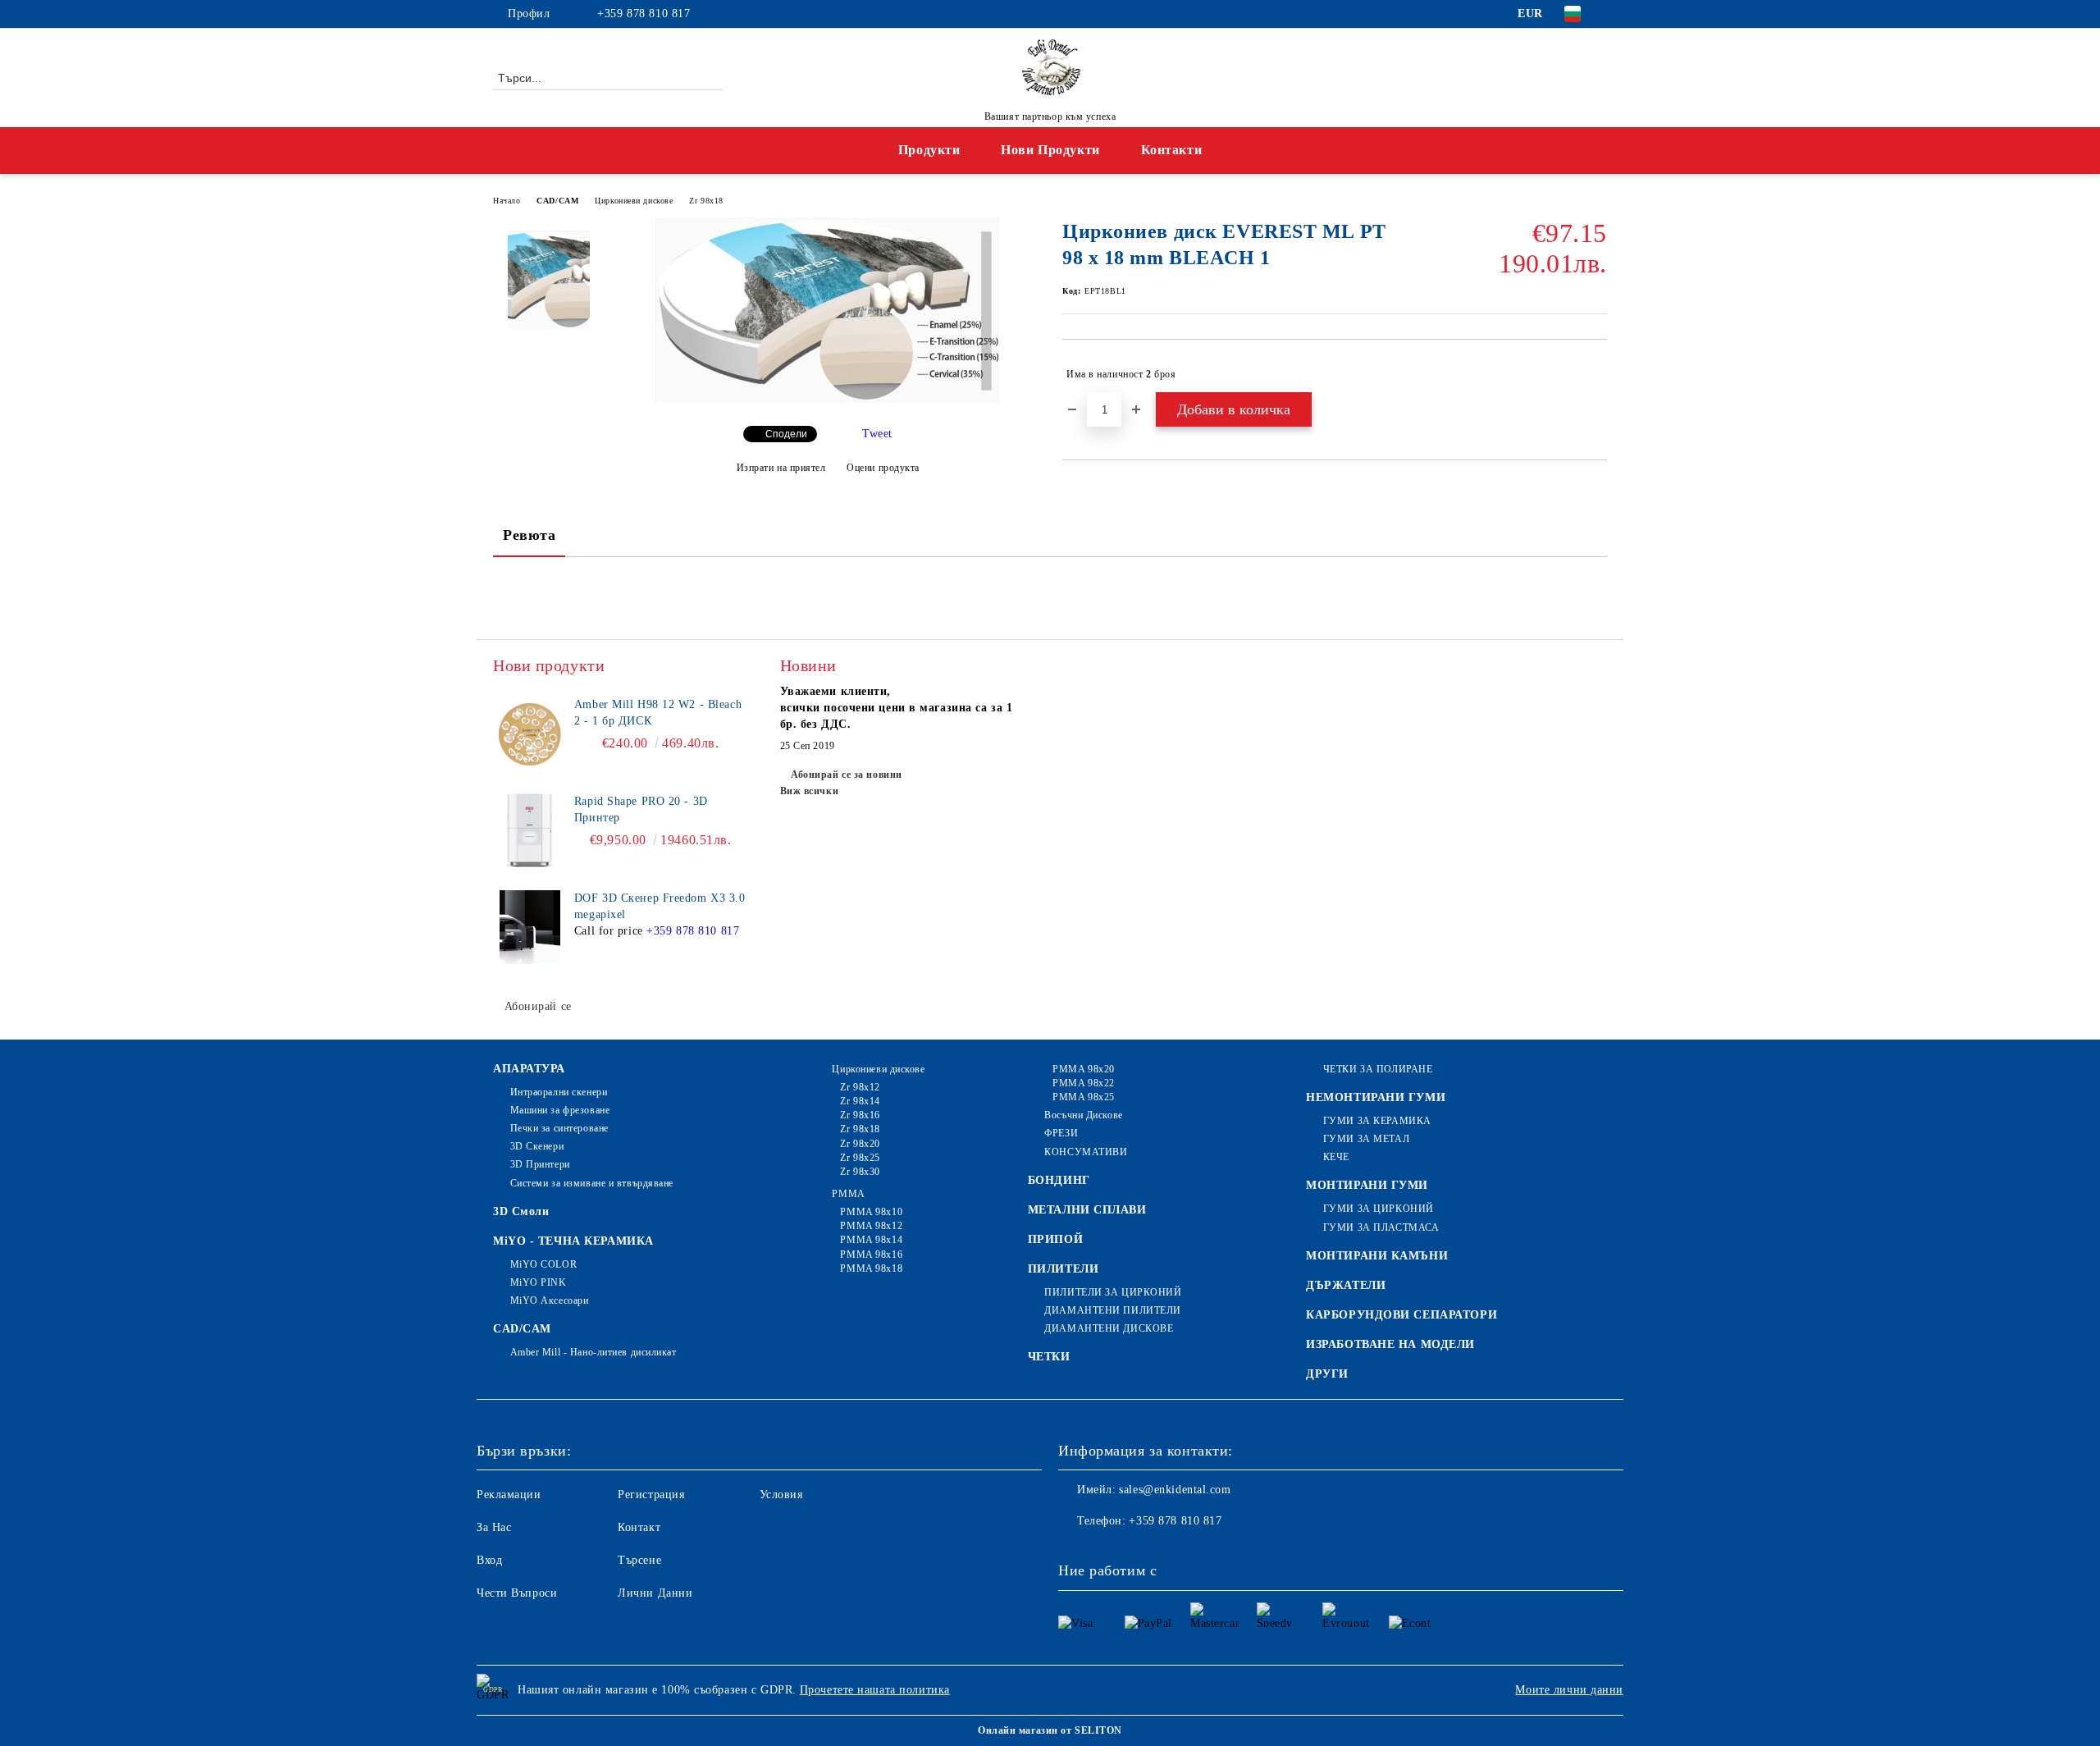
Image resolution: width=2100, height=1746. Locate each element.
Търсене (639, 1560)
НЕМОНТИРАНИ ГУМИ (1376, 1097)
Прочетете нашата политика (875, 1690)
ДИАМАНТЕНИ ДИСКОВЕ (1109, 1328)
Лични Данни (655, 1593)
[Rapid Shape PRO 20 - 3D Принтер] (530, 830)
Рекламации (509, 1495)
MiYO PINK (539, 1282)
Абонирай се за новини (847, 775)
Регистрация (651, 1495)
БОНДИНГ (1059, 1180)
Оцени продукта (883, 468)
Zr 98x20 (860, 1144)
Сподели (786, 434)
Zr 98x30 (860, 1172)
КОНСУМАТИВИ (1086, 1152)
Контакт (639, 1527)
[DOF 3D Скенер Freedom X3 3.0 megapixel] (530, 927)
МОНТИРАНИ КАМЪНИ (1377, 1256)
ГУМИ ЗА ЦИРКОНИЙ (1379, 1209)
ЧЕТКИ (1049, 1357)
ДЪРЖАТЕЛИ (1346, 1285)
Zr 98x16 (860, 1115)
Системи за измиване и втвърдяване (592, 1183)
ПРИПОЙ (1055, 1239)
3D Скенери (537, 1146)
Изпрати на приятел (781, 468)
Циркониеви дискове (634, 201)
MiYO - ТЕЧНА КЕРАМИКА (573, 1241)
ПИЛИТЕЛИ (1063, 1269)
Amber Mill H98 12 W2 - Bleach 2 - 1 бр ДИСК (658, 713)
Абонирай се (538, 1006)
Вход (489, 1560)
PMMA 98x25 (1084, 1097)
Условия (781, 1495)
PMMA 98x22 (1084, 1083)
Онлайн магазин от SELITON (1050, 1730)
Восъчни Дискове (1083, 1115)
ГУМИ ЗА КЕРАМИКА (1377, 1121)
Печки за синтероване (559, 1128)
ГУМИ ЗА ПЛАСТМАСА (1381, 1227)
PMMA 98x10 (871, 1212)
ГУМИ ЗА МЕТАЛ (1366, 1139)
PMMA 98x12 (871, 1226)
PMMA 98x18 (871, 1268)
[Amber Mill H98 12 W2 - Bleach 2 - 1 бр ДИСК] (530, 734)
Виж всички (810, 791)
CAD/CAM (557, 201)
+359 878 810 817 (644, 14)
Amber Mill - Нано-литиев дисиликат (593, 1352)
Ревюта (529, 535)
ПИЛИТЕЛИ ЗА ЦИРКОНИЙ (1113, 1292)
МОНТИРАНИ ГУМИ (1367, 1185)
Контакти (1171, 150)
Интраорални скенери (559, 1092)
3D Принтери (540, 1164)
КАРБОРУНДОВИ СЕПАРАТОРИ (1402, 1315)
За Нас (494, 1527)
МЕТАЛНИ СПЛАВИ (1087, 1210)
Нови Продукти (1050, 150)
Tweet (877, 434)
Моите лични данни (1569, 1690)
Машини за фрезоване (560, 1110)
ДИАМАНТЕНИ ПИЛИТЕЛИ (1113, 1310)
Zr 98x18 (706, 201)
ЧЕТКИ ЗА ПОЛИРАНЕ (1378, 1069)
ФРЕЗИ (1061, 1133)
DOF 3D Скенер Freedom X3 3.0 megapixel (660, 906)
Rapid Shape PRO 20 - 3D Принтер (641, 809)
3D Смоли (521, 1211)
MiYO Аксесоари (549, 1300)
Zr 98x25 (860, 1158)
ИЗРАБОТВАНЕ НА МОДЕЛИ (1390, 1344)
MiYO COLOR (543, 1264)
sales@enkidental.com (1175, 1490)
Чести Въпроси (517, 1593)
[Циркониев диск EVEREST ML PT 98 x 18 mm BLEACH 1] (828, 399)
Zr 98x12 (860, 1087)
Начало (507, 201)
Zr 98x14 (860, 1101)
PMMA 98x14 (871, 1240)
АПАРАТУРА (529, 1069)
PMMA (848, 1194)
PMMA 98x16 (871, 1255)
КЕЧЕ (1336, 1157)
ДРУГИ (1327, 1374)
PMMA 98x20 (1084, 1069)
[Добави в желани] (1595, 374)
